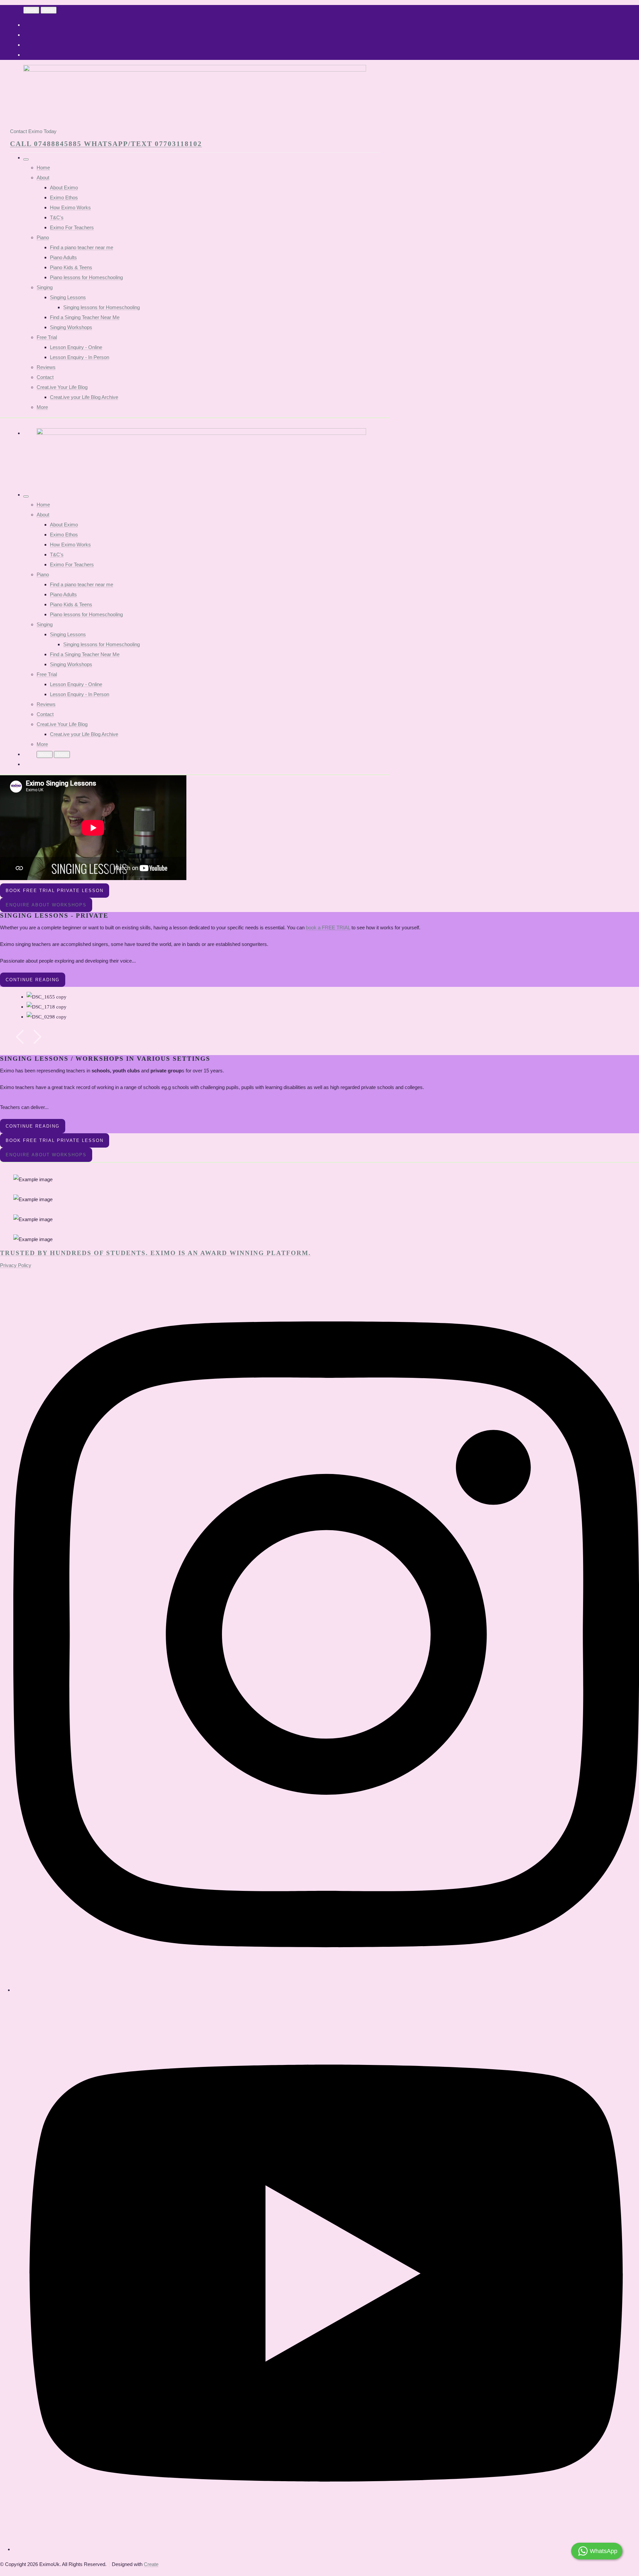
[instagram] (326, 1990)
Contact (45, 377)
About (43, 178)
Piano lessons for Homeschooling (86, 277)
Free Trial (47, 337)
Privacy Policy (16, 1265)
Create (151, 2564)
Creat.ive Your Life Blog (62, 387)
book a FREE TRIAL (328, 927)
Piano (43, 237)
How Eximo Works (70, 207)
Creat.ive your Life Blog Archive (84, 397)
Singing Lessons (68, 297)
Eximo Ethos (64, 197)
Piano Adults (63, 257)
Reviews (46, 367)
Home (43, 168)
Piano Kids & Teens (71, 267)
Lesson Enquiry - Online (76, 347)
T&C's (57, 217)
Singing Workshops (71, 327)
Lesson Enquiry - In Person (80, 357)
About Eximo (64, 187)
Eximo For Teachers (72, 227)
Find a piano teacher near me (82, 247)
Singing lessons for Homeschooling (102, 307)
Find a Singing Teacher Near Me (85, 317)
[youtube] (326, 2549)
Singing (45, 287)
